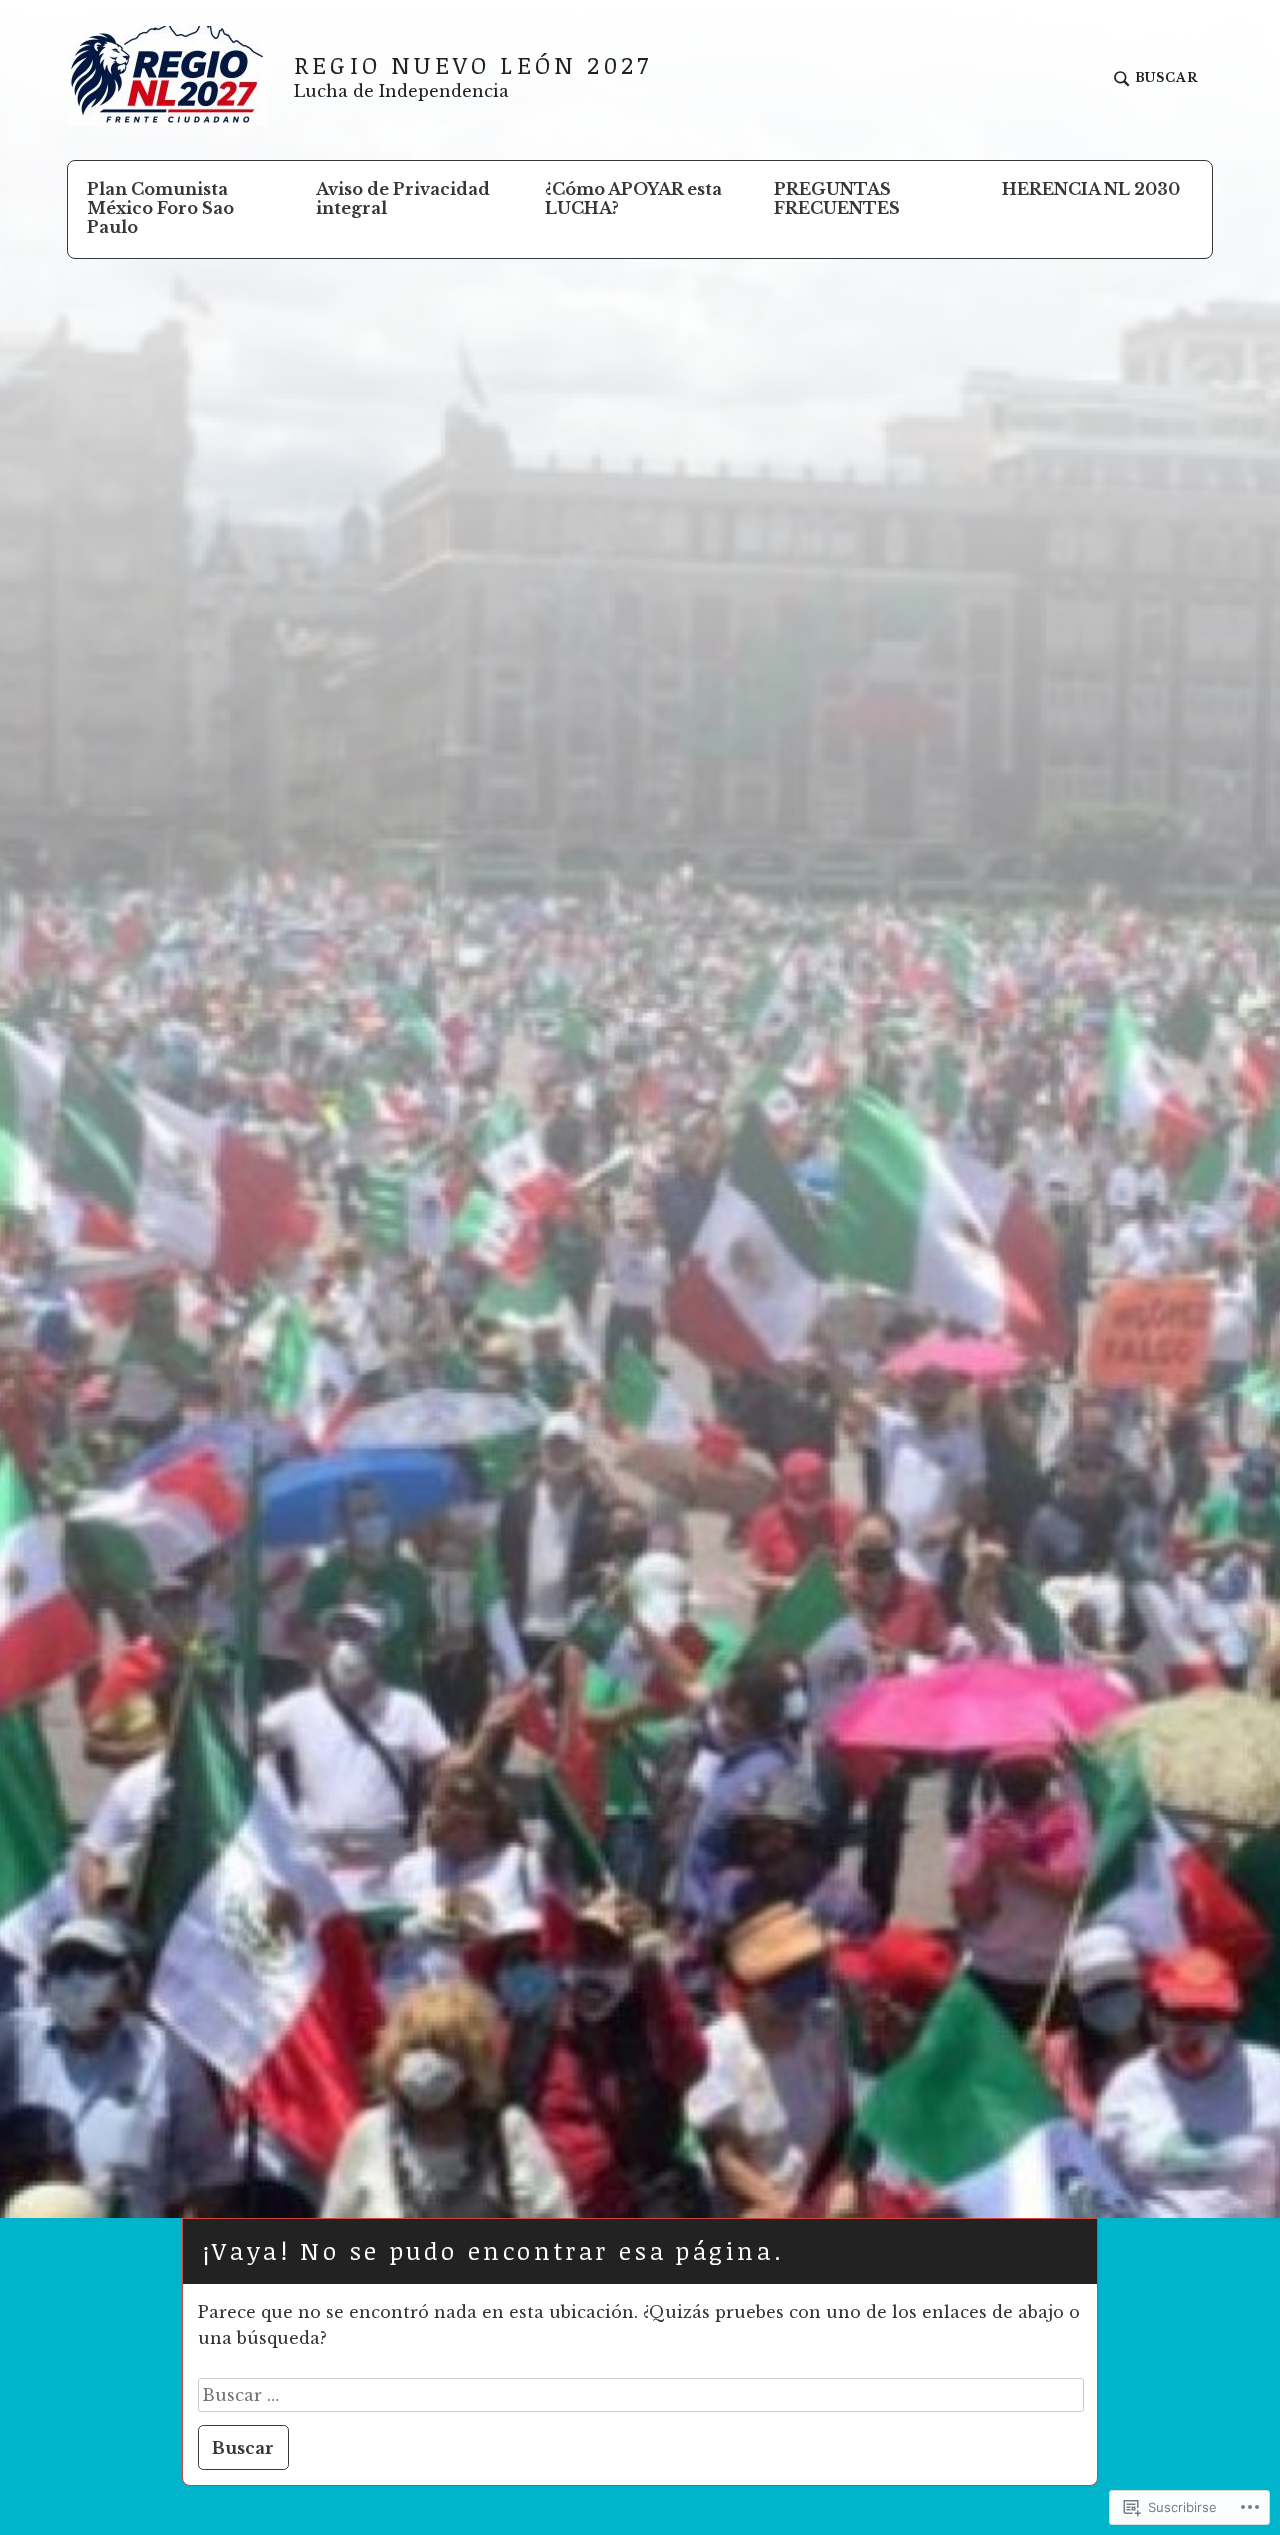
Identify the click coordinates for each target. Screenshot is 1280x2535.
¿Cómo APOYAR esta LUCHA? (633, 198)
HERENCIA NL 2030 (1091, 189)
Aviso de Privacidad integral (403, 198)
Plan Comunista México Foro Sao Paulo (160, 208)
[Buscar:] (641, 2395)
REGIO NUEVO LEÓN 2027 (473, 64)
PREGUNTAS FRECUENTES (837, 198)
